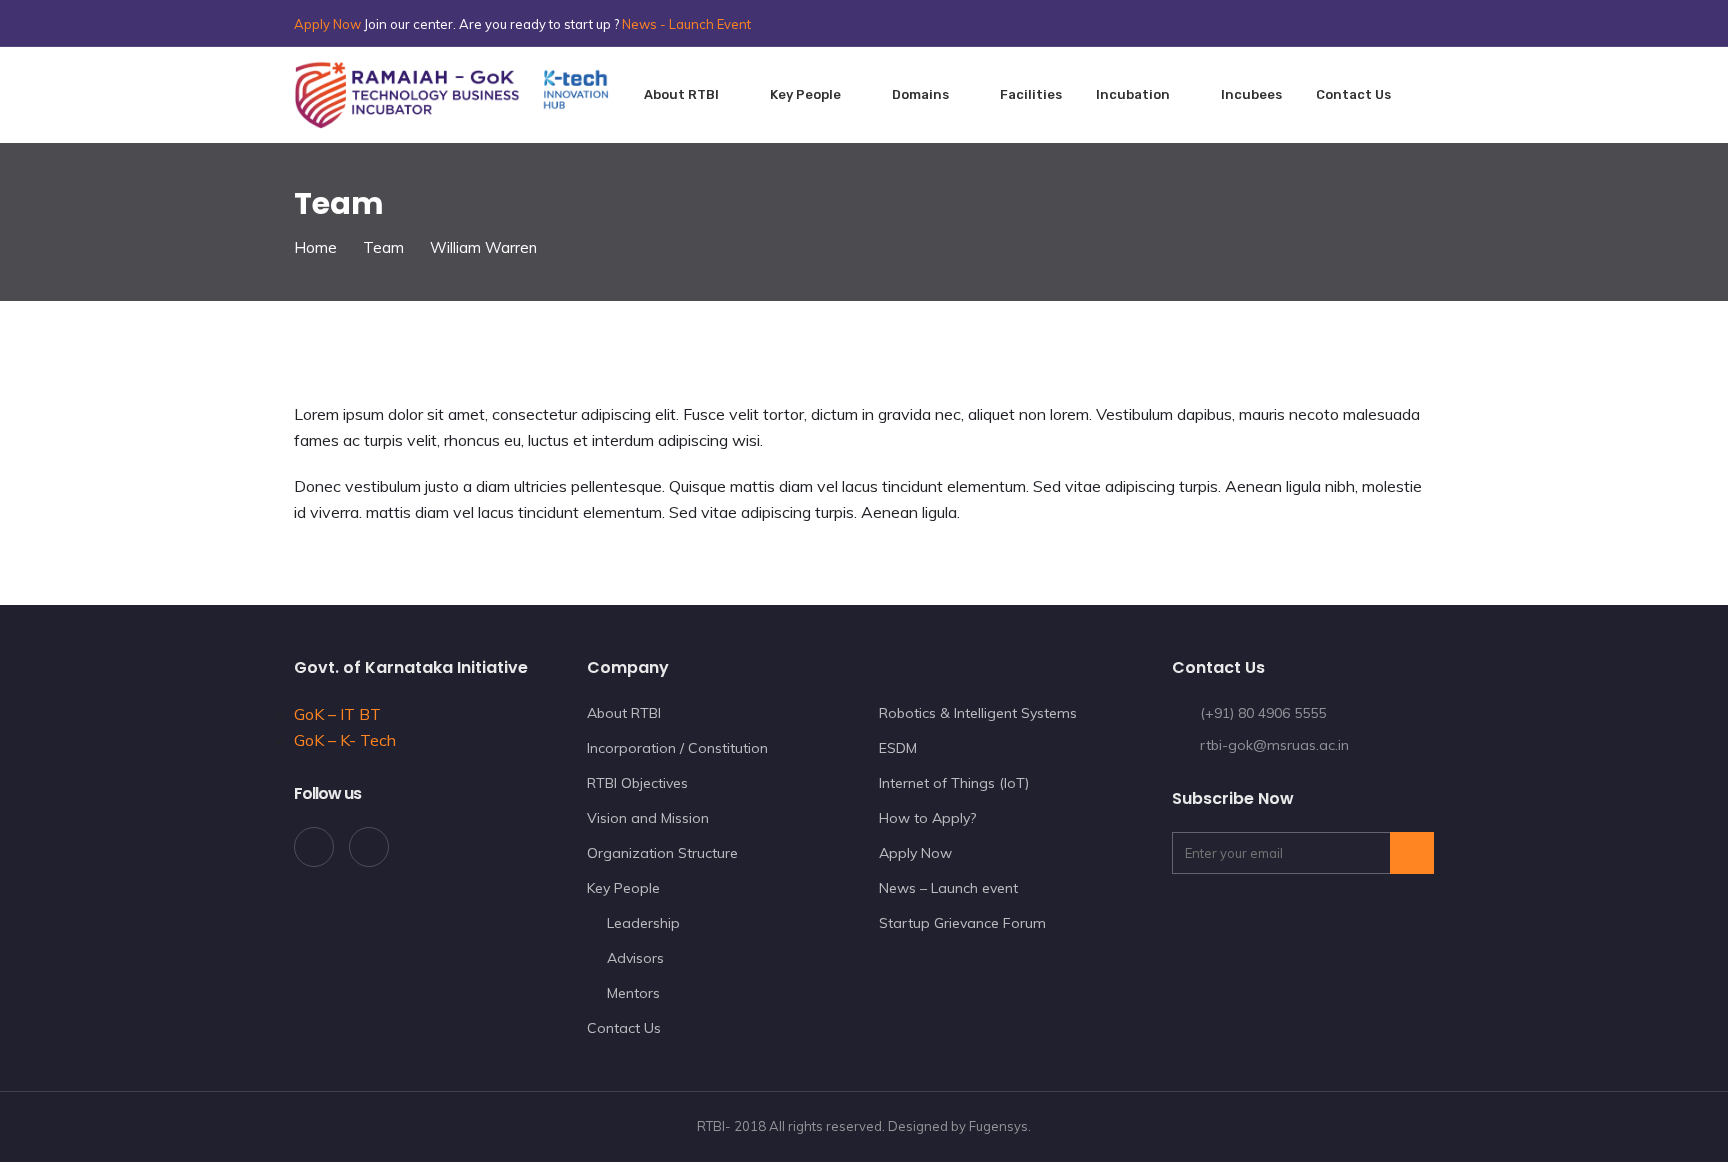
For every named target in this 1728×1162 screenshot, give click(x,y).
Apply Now (327, 24)
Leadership (643, 923)
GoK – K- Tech (345, 740)
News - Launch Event (686, 24)
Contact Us (624, 1028)
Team (383, 247)
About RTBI (681, 94)
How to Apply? (927, 818)
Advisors (635, 958)
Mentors (633, 993)
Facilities (1031, 94)
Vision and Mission (648, 818)
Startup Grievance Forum (962, 923)
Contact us (1353, 94)
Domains (920, 94)
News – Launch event (948, 888)
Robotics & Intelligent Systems (978, 713)
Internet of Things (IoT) (954, 783)
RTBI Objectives (637, 783)
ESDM (898, 748)
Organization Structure (662, 853)
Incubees (1251, 94)
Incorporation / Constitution (677, 748)
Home (315, 247)
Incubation (1133, 94)
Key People (805, 94)
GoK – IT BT (337, 714)
